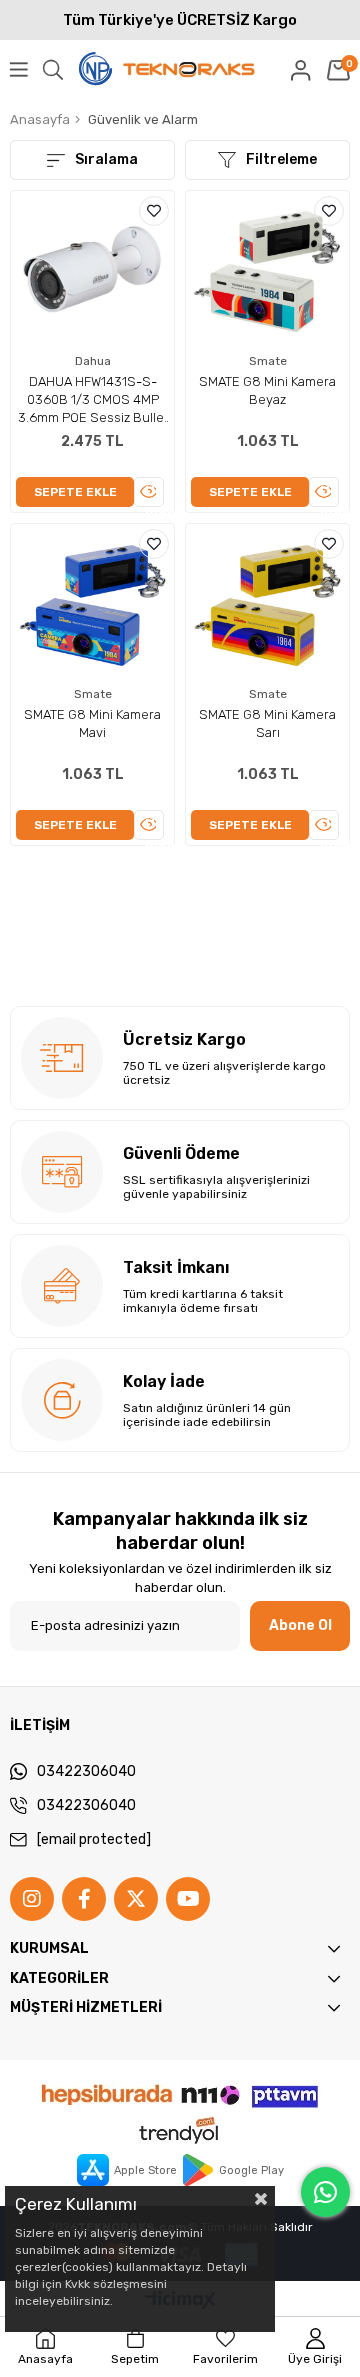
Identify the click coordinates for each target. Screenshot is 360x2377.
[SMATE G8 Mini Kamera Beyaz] (267, 272)
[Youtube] (188, 1899)
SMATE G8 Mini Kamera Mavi (92, 723)
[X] (136, 1899)
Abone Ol (300, 1625)
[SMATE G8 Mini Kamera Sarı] (267, 605)
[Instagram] (32, 1899)
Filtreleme (281, 159)
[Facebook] (84, 1899)
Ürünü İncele (154, 495)
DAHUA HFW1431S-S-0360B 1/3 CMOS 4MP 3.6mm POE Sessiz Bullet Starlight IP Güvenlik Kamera (93, 400)
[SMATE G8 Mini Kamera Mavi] (92, 605)
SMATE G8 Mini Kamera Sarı (267, 723)
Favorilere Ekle (154, 211)
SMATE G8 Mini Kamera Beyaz (267, 390)
